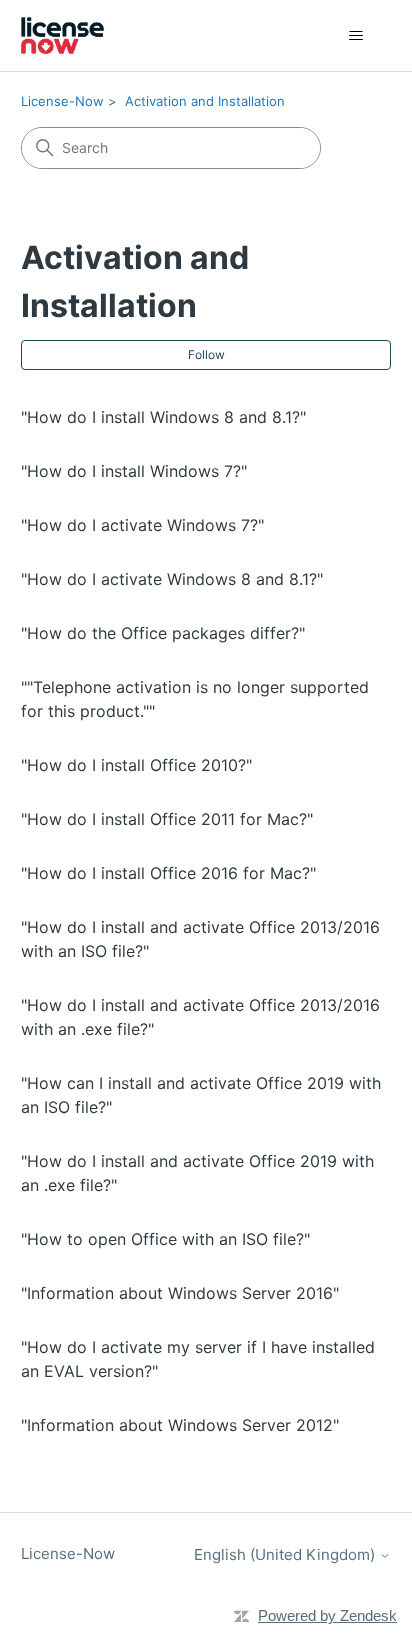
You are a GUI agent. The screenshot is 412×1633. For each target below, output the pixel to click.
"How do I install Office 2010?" (136, 765)
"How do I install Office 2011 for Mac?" (167, 819)
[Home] (63, 35)
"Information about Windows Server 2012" (180, 1425)
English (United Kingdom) (286, 1554)
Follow (206, 354)
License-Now (62, 101)
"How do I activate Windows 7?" (142, 525)
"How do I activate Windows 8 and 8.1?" (172, 579)
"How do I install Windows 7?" (134, 471)
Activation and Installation (205, 101)
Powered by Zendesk (327, 1615)
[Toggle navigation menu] (355, 36)
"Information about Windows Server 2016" (180, 1293)
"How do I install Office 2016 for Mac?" (168, 873)
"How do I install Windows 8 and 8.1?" (163, 417)
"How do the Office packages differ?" (163, 633)
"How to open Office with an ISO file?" (165, 1239)
